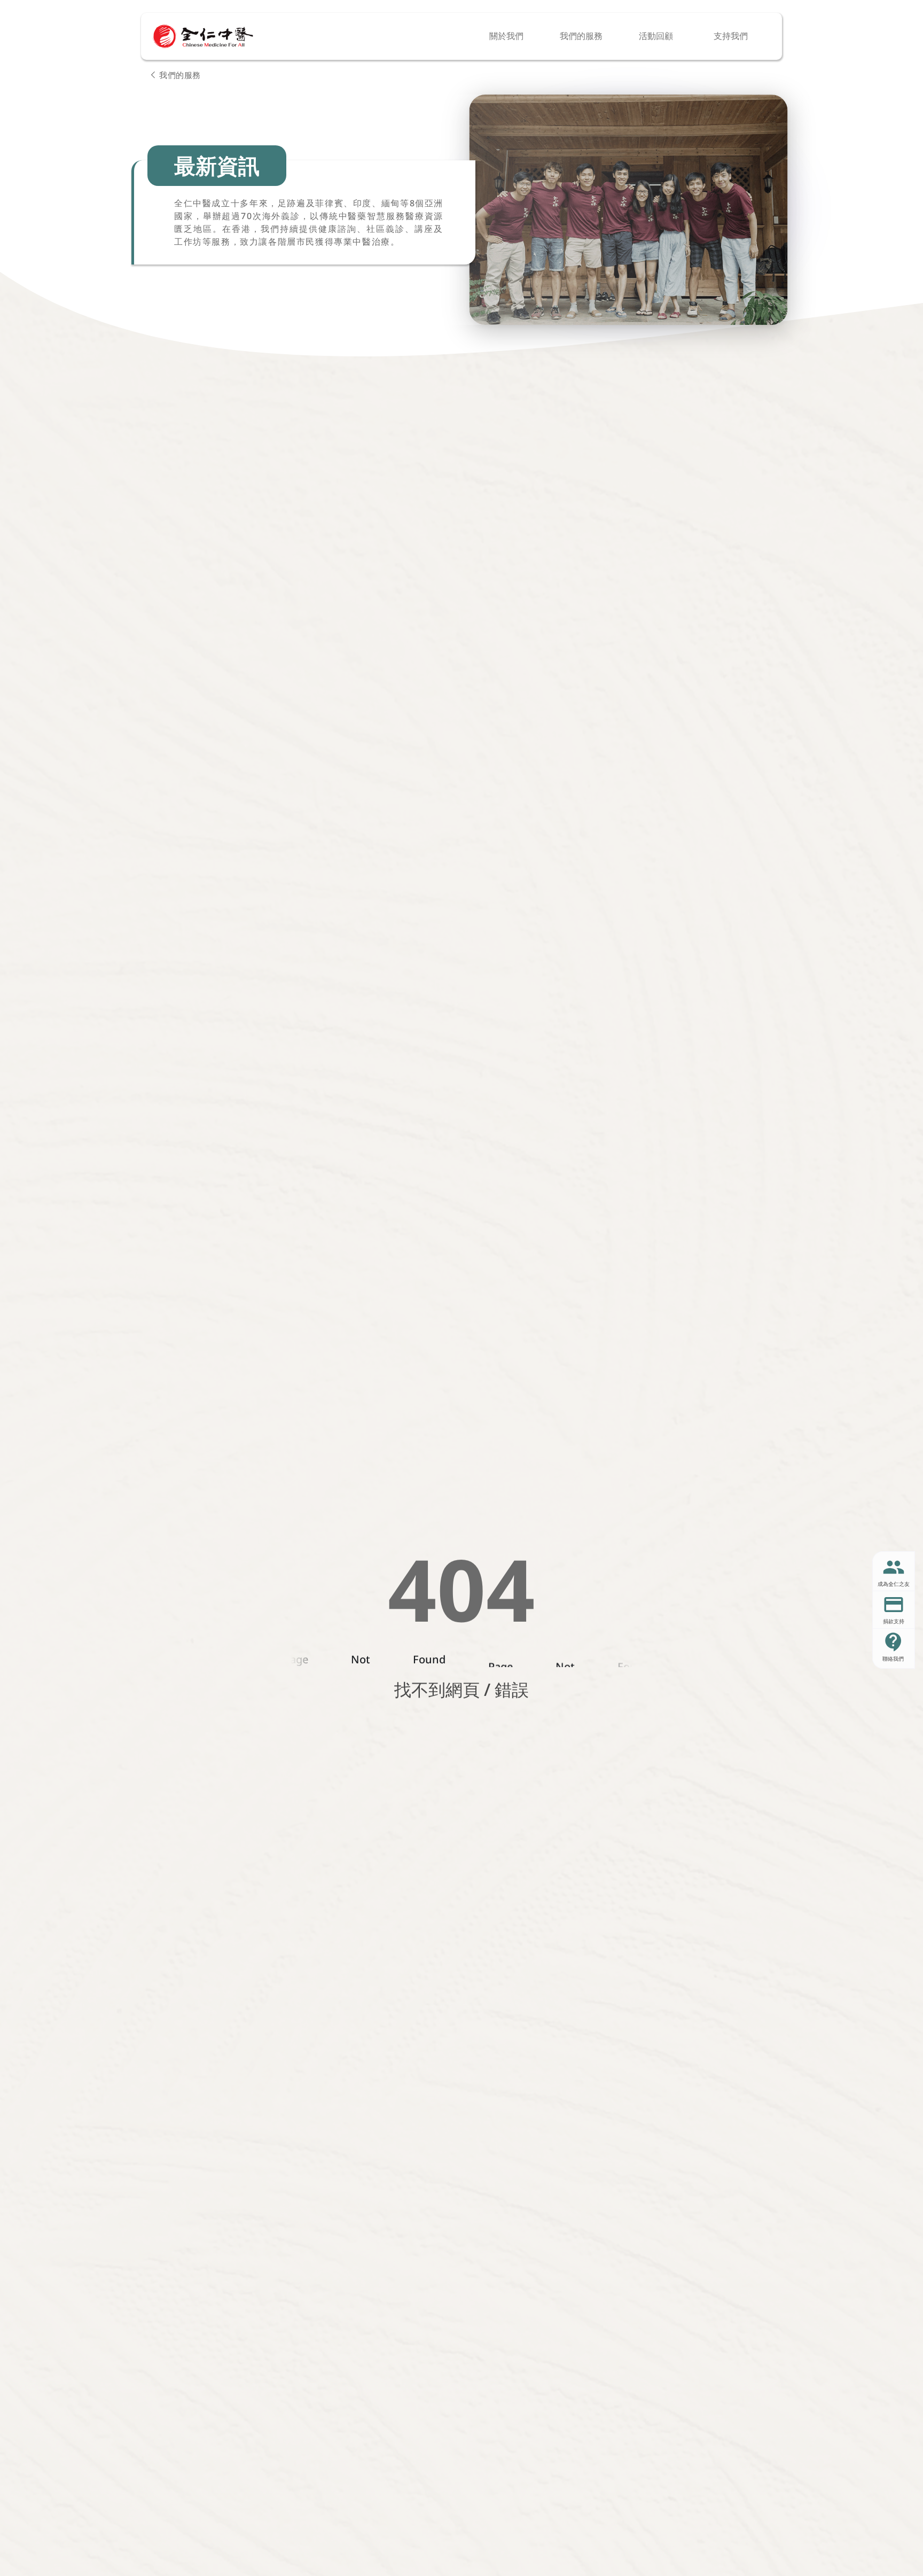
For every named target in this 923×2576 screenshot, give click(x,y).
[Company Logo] (203, 36)
